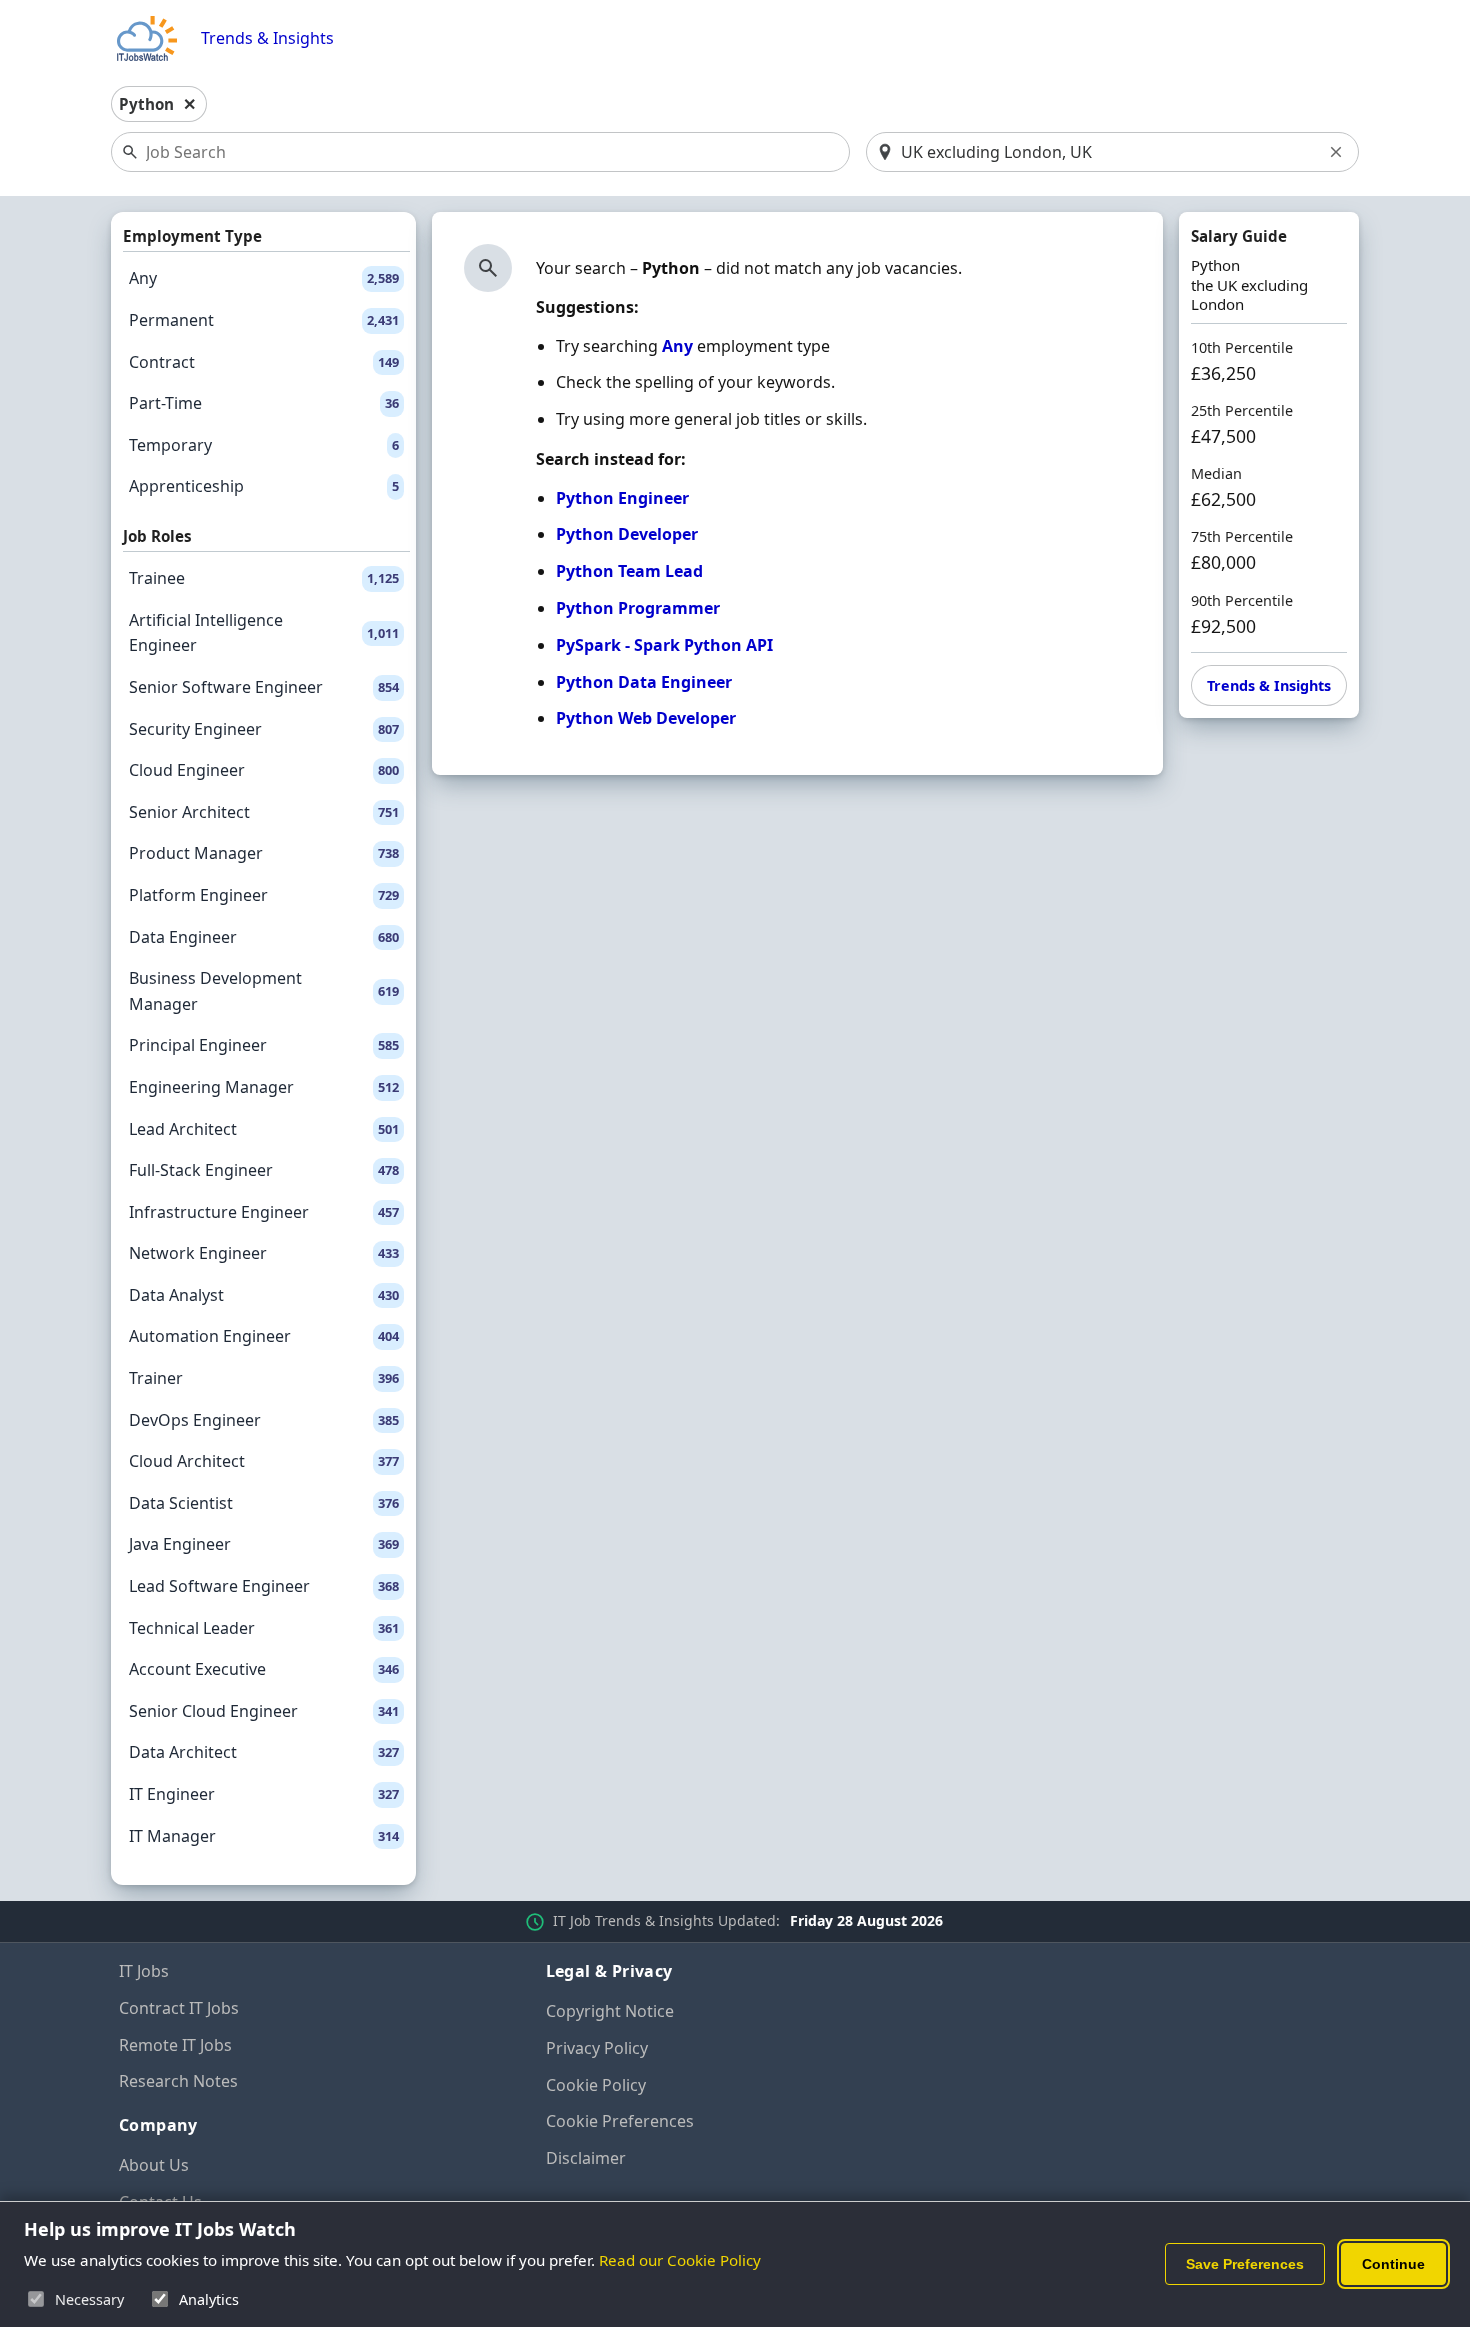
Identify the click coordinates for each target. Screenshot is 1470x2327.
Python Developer (627, 534)
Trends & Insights (267, 38)
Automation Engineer (264, 1336)
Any (264, 278)
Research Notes (178, 2081)
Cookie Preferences (620, 2121)
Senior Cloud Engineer (264, 1711)
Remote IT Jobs (175, 2045)
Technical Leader (264, 1628)
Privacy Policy (597, 2048)
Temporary (264, 445)
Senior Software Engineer (264, 687)
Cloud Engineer (264, 770)
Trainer (264, 1378)
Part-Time (264, 403)
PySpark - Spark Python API (664, 645)
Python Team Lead (629, 571)
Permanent (264, 320)
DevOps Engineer (264, 1420)
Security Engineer (264, 729)
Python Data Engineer (644, 682)
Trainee (264, 578)
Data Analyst (264, 1295)
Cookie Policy (596, 2085)
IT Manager (264, 1836)
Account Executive (264, 1669)
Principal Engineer (264, 1045)
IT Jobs (144, 1971)
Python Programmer (638, 608)
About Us (154, 2165)
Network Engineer (264, 1253)
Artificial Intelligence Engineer (264, 633)
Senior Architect (264, 812)
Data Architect (264, 1752)
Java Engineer (264, 1544)
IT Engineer (264, 1794)
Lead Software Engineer (264, 1586)
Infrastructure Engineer (264, 1212)
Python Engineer (622, 498)
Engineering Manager (264, 1087)
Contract (264, 362)
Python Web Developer (646, 718)
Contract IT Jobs (179, 2008)
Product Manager (264, 853)
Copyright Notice (610, 2011)
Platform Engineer (264, 895)
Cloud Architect (264, 1461)
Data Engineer (264, 937)
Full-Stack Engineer (264, 1170)
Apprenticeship (264, 486)
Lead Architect (264, 1129)
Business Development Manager (264, 991)
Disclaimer (586, 2158)
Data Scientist (264, 1503)
